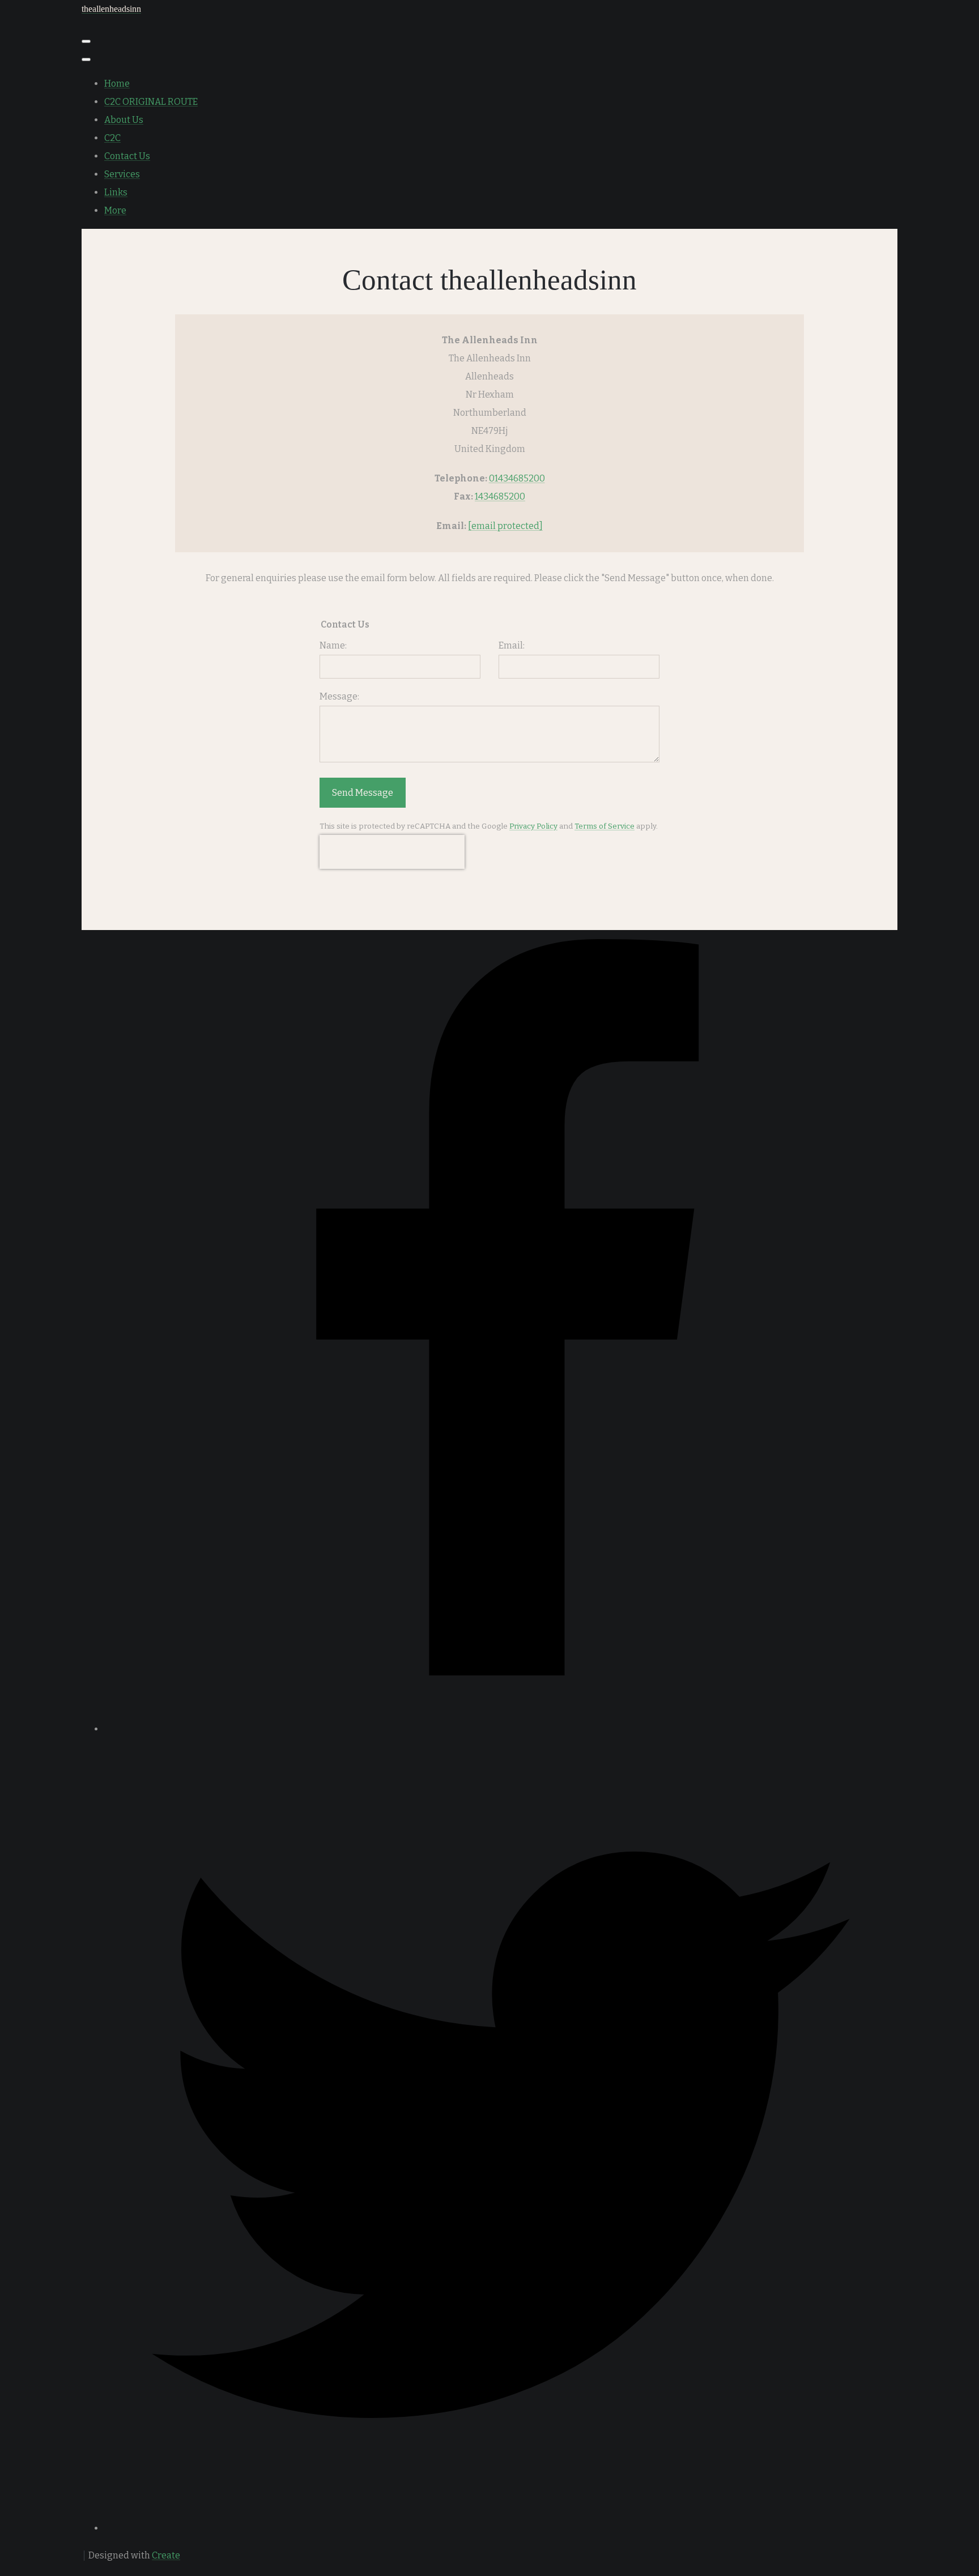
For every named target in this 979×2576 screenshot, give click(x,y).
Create (166, 2555)
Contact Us (127, 156)
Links (116, 192)
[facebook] (501, 1729)
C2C (112, 138)
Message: (339, 696)
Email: (512, 645)
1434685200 (500, 496)
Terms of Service (605, 826)
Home (117, 84)
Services (122, 174)
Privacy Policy (533, 826)
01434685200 (517, 478)
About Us (124, 120)
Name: (333, 645)
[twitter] (501, 2528)
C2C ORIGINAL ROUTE (151, 102)
